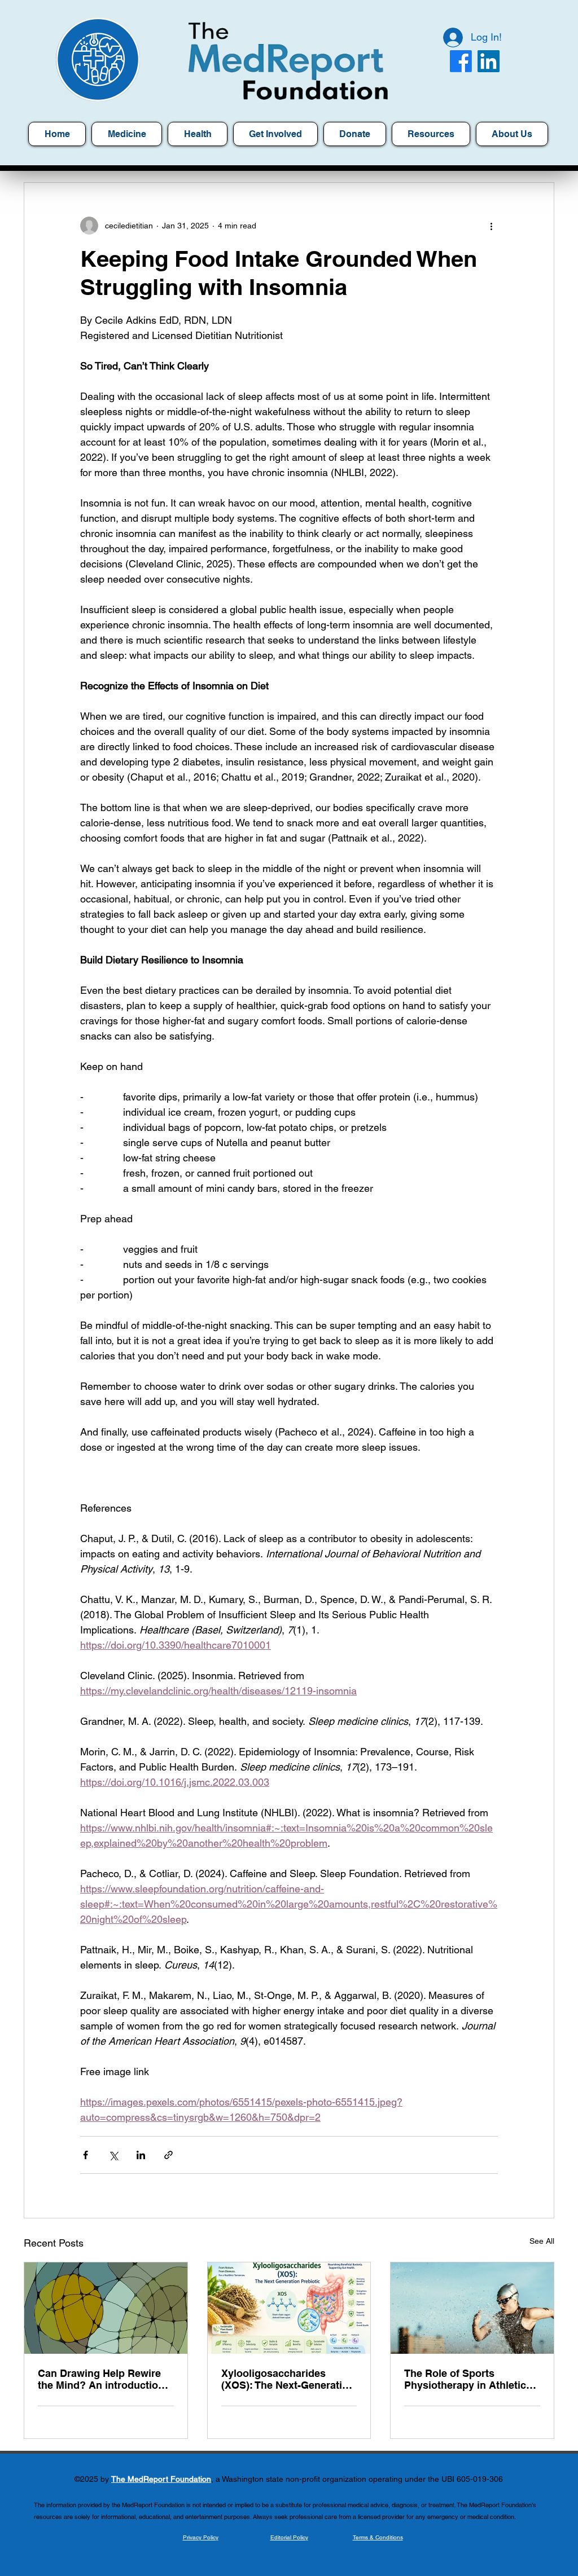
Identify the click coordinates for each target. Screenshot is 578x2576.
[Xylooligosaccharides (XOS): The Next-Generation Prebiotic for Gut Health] (289, 2308)
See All (542, 2241)
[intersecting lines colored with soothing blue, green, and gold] (106, 2308)
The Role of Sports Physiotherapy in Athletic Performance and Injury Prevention (465, 2379)
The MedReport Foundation (161, 2479)
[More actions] (491, 226)
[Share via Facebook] (86, 2155)
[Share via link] (168, 2155)
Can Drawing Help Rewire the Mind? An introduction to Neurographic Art (101, 2379)
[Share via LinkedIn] (141, 2155)
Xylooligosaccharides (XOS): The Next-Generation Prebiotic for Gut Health (288, 2379)
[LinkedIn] (489, 61)
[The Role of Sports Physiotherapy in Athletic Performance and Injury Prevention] (472, 2308)
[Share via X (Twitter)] (113, 2155)
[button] (431, 134)
